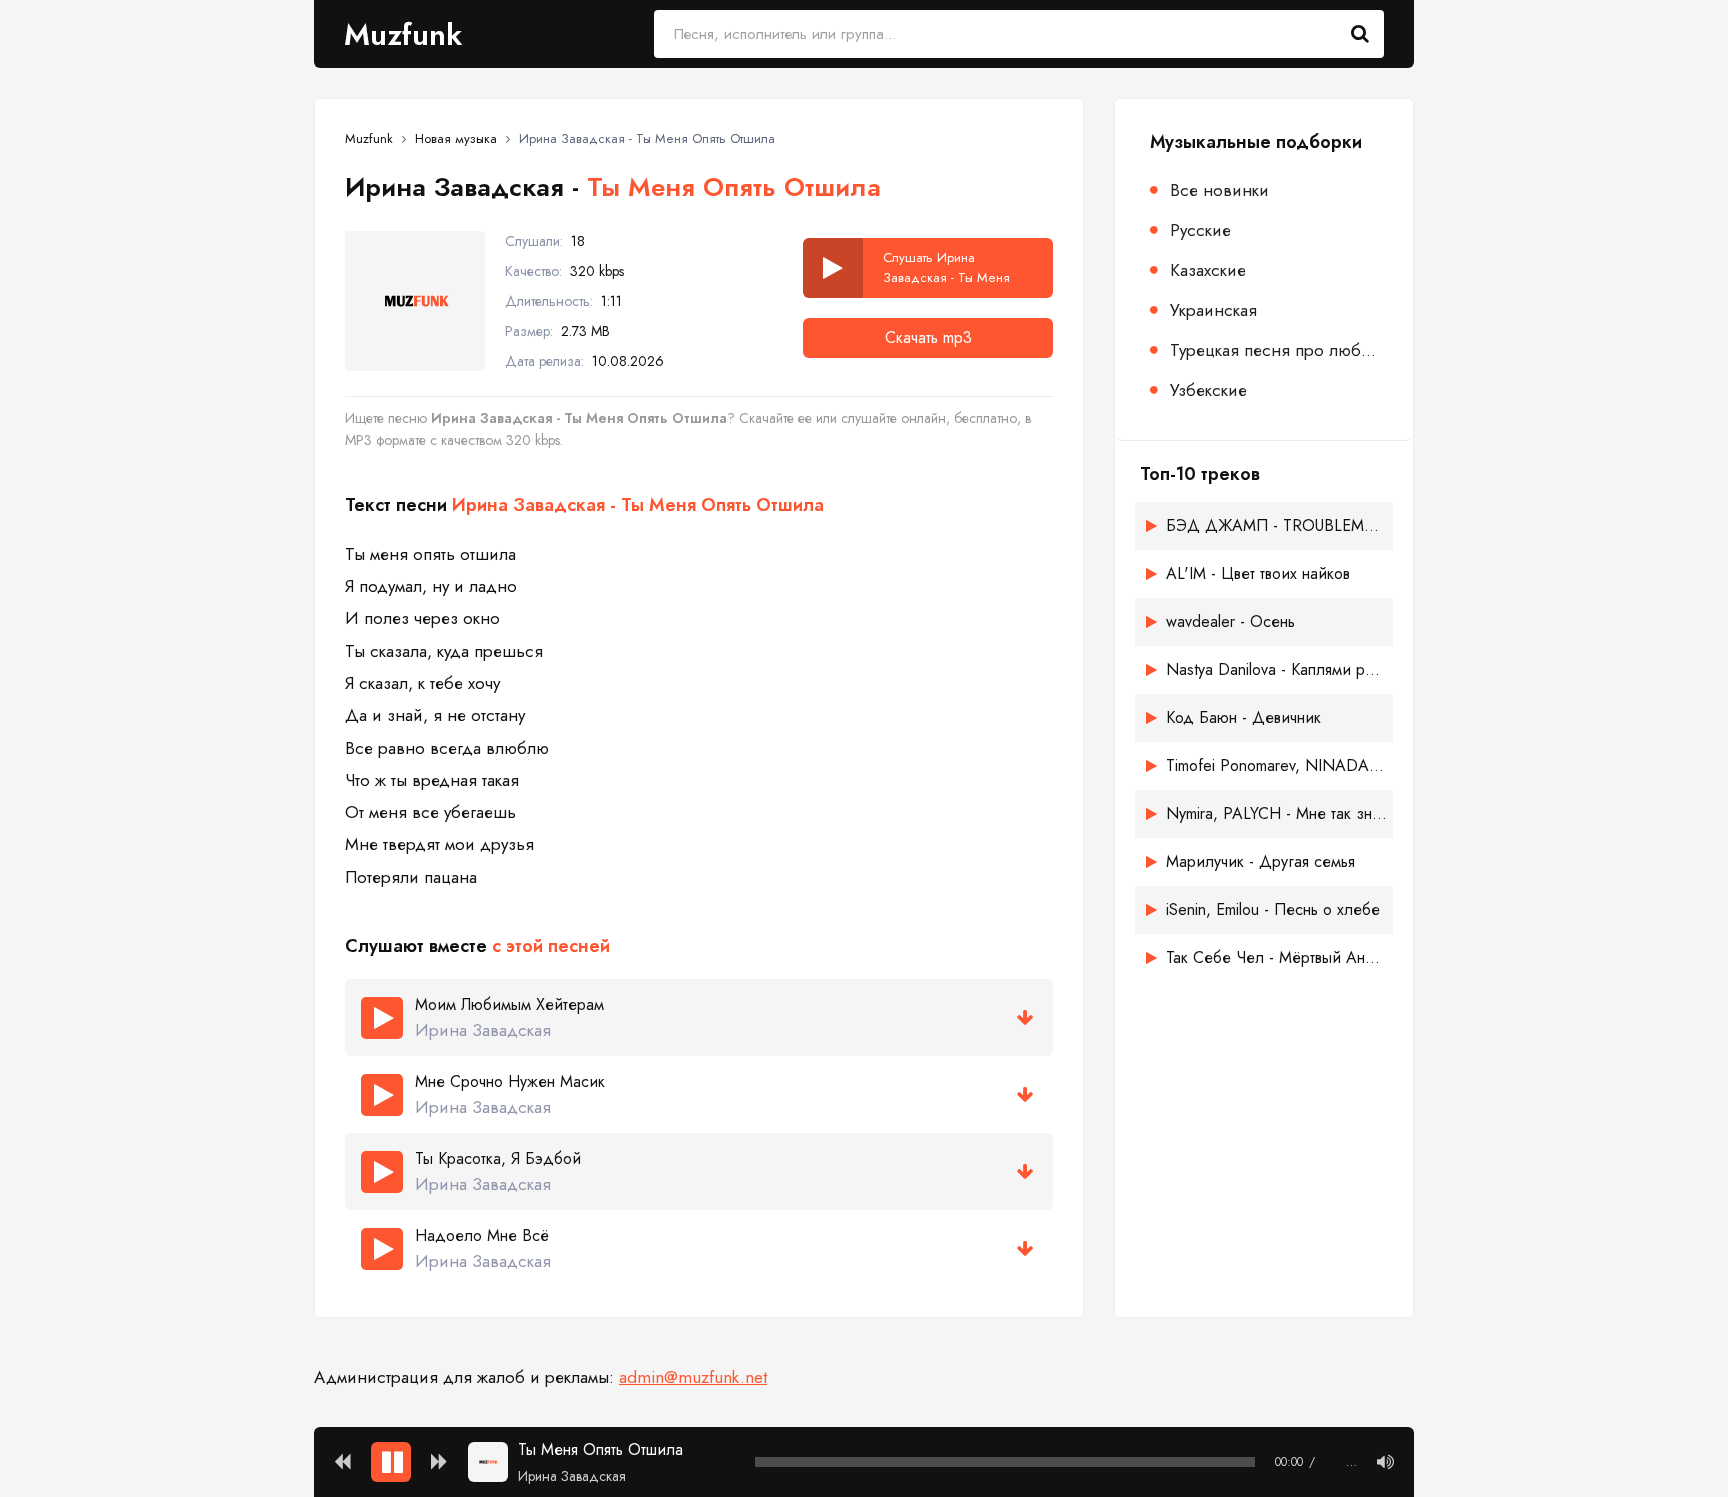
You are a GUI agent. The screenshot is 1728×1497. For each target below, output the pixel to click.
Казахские (1208, 270)
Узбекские (1208, 390)
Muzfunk (403, 34)
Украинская (1213, 310)
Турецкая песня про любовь (1276, 350)
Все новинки (1219, 190)
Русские (1200, 230)
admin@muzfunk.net (693, 1377)
